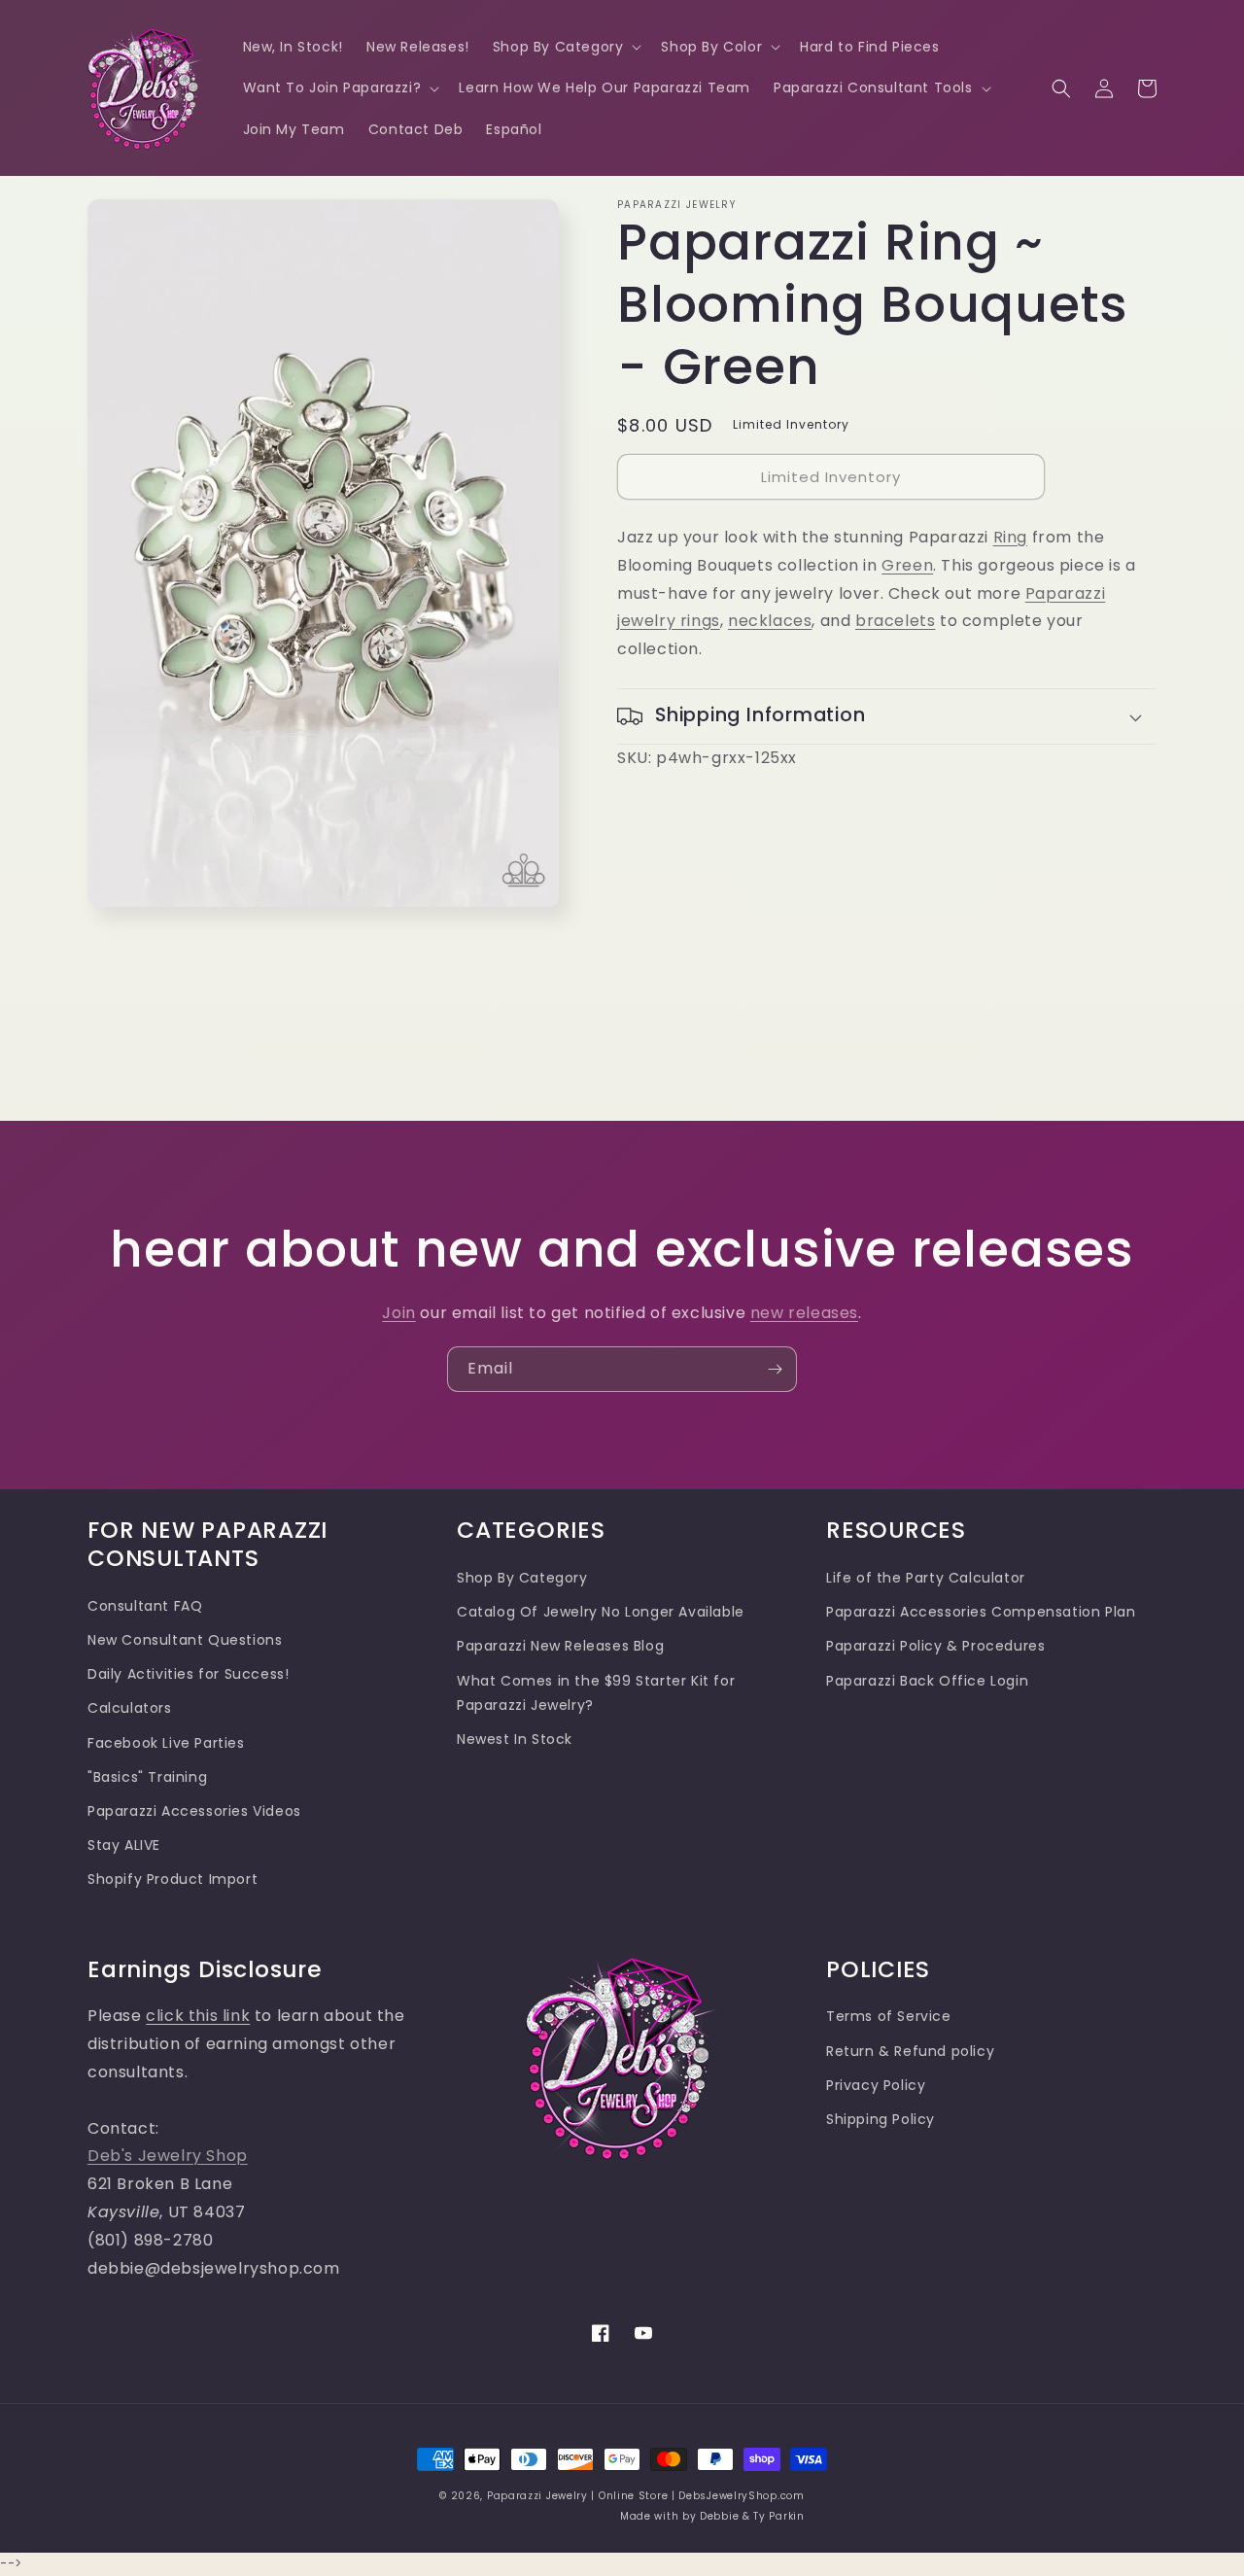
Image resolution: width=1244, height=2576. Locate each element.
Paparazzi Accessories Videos (194, 1811)
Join (398, 1313)
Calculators (130, 1708)
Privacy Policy (876, 2085)
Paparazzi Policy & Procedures (935, 1646)
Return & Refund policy (910, 2051)
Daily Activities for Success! (188, 1674)
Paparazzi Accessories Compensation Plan (981, 1612)
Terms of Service (889, 2016)
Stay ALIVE (124, 1845)
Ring (1010, 537)
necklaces (770, 621)
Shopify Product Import (173, 1879)
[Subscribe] (775, 1369)
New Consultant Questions (185, 1640)
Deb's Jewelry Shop (168, 2156)
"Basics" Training (147, 1777)
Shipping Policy (881, 2119)
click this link (198, 2016)
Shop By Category (522, 1578)
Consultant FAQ (145, 1606)
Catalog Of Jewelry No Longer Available (601, 1612)
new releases (804, 1313)
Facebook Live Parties (166, 1743)
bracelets (895, 621)
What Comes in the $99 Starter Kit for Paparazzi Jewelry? (596, 1693)
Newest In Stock (515, 1739)
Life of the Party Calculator (926, 1578)
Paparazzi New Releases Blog (560, 1646)
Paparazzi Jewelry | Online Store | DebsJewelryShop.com (646, 2496)
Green (907, 565)
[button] (566, 47)
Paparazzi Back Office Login (927, 1681)
